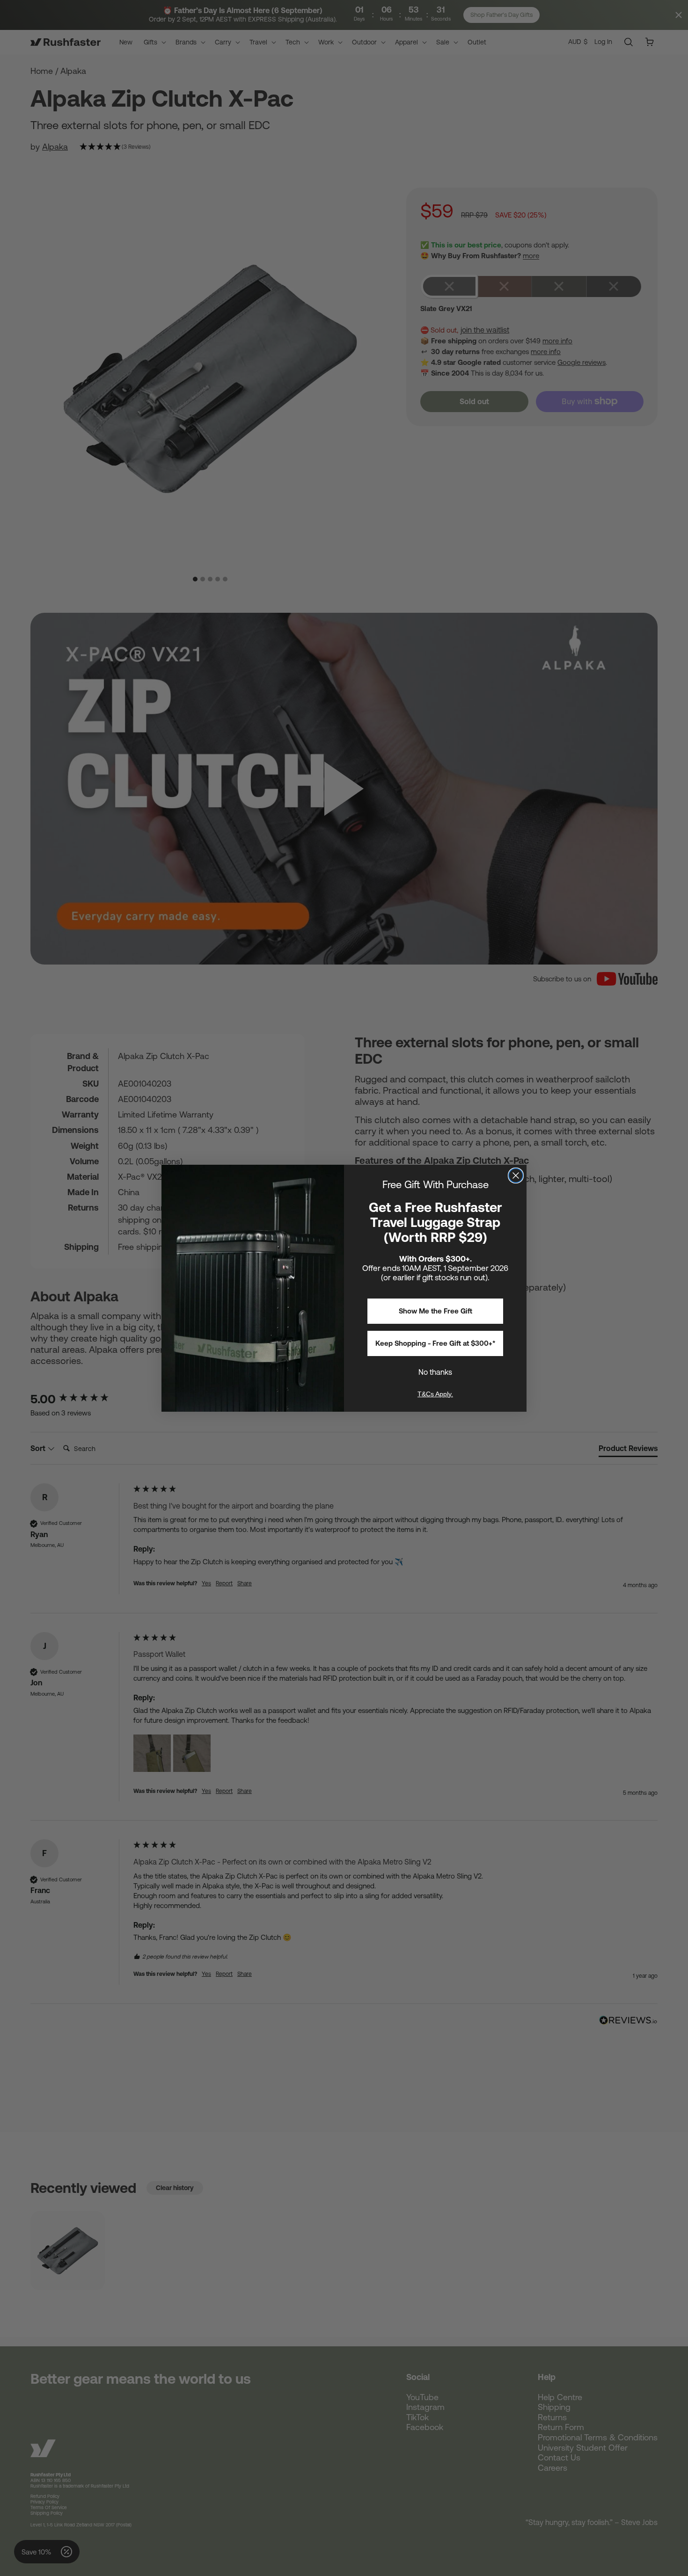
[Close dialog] (516, 1176)
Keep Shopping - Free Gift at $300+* (435, 1343)
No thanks (435, 1372)
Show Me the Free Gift (435, 1311)
